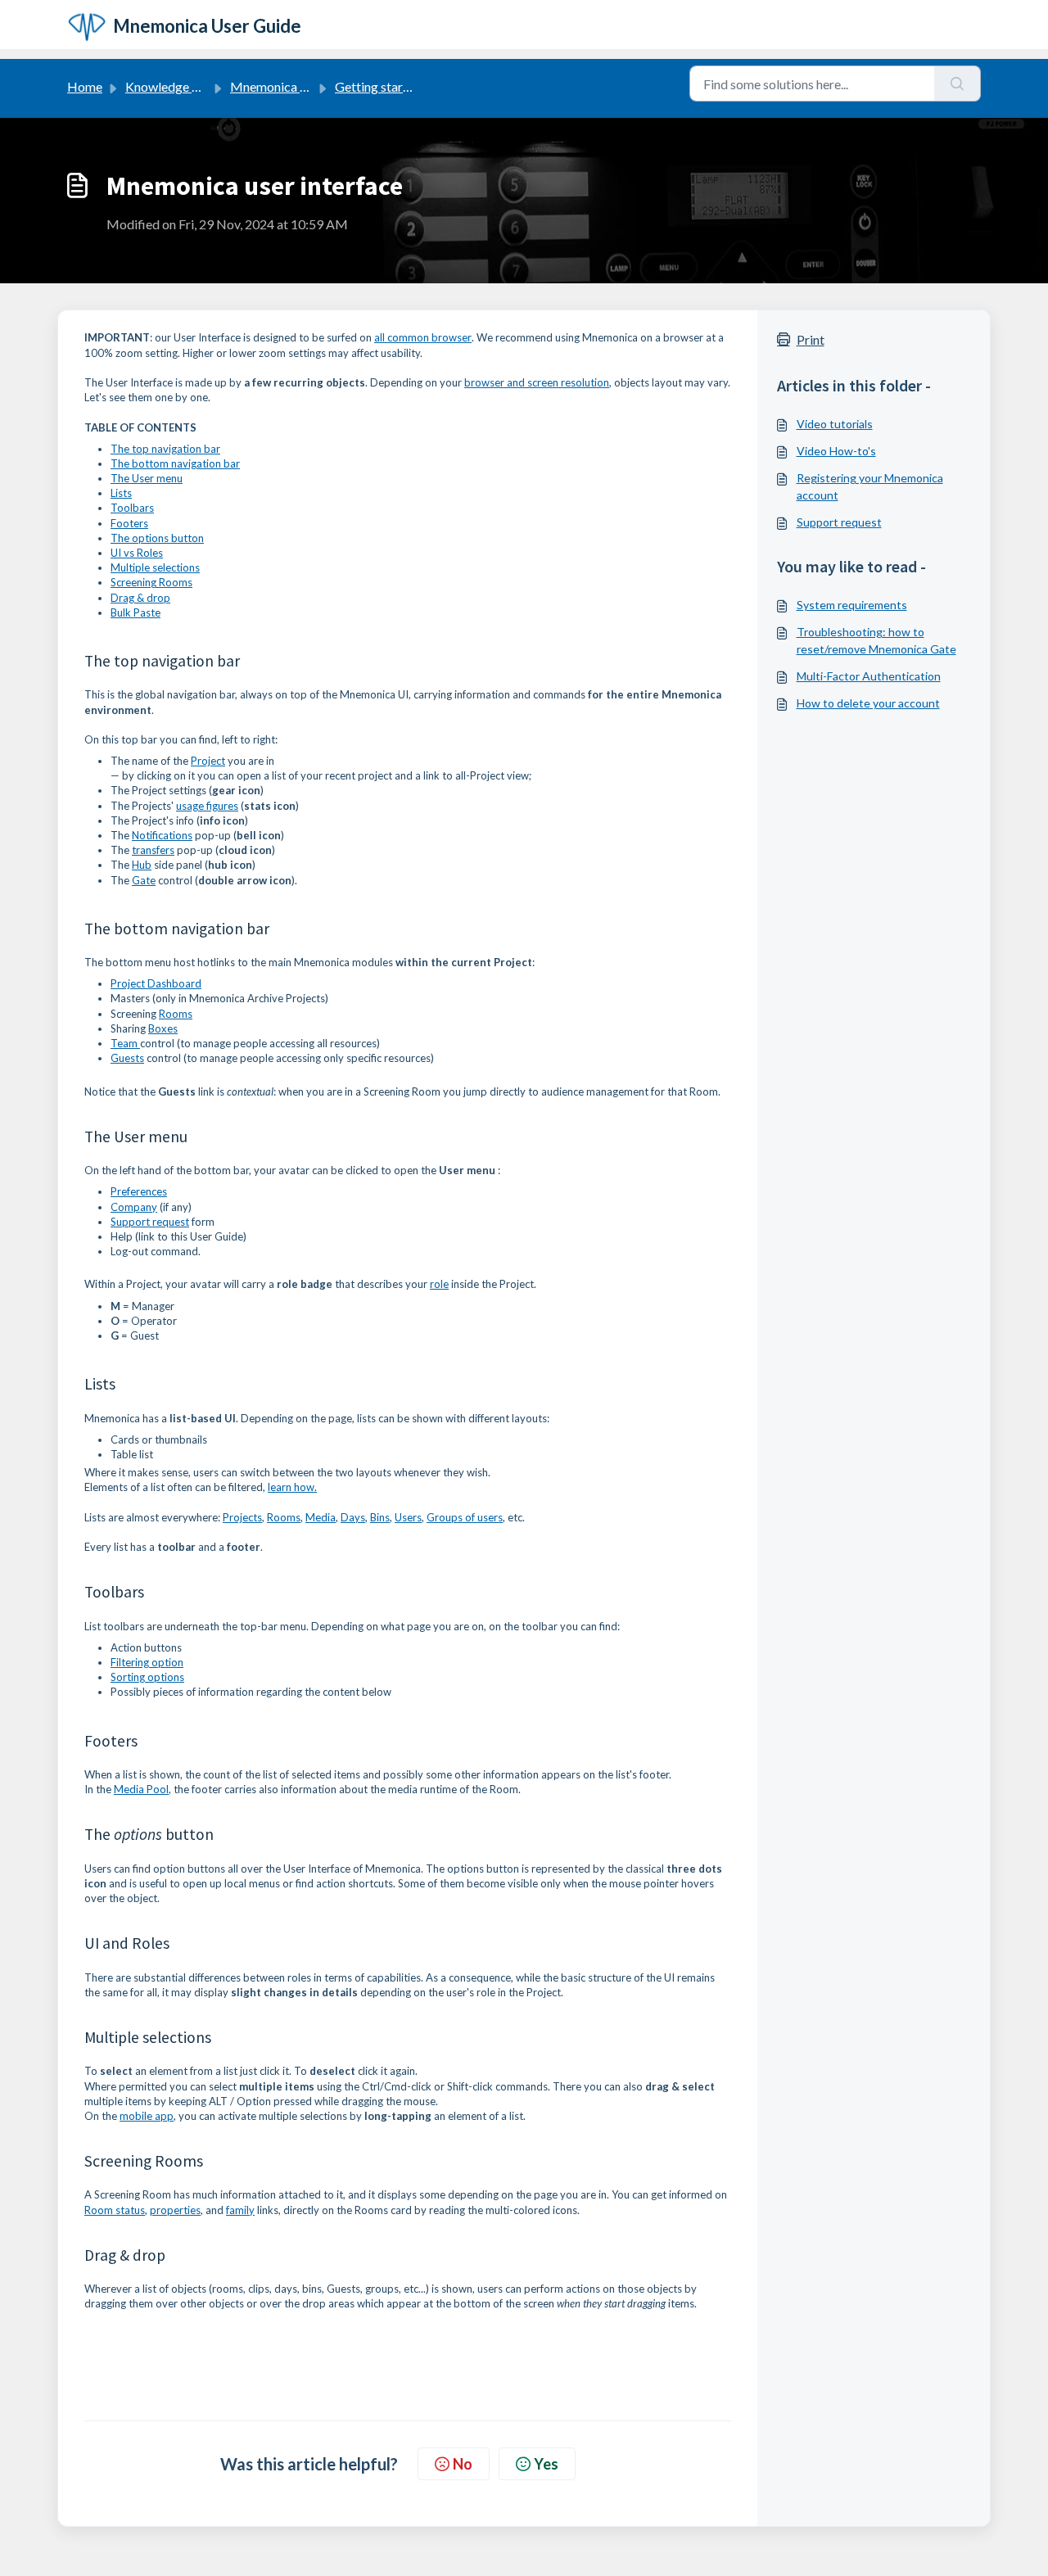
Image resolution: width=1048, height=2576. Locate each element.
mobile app (147, 2116)
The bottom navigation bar (175, 463)
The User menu (147, 478)
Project (208, 761)
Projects (242, 1517)
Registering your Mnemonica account (870, 486)
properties (175, 2210)
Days (353, 1517)
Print (811, 339)
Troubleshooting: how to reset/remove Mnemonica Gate (876, 640)
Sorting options (147, 1677)
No (463, 2464)
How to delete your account (868, 703)
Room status (115, 2210)
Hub (142, 865)
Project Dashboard (156, 983)
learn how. (292, 1487)
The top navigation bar (165, 449)
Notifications (162, 835)
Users (408, 1517)
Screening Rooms (151, 582)
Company (134, 1207)
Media (321, 1517)
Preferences (139, 1191)
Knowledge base (172, 86)
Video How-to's (836, 451)
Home (85, 86)
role (439, 1284)
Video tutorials (835, 424)
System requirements (852, 605)
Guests (127, 1058)
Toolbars (132, 508)
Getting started (378, 86)
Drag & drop (140, 598)
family (240, 2210)
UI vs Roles (137, 553)
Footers (129, 523)
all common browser (423, 337)
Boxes (163, 1028)
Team (125, 1043)
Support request (150, 1222)
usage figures (207, 806)
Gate (144, 880)
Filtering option (147, 1662)
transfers (153, 850)
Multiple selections (155, 567)
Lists (121, 493)
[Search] (958, 84)
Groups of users (465, 1517)
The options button (157, 538)
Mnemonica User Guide (296, 86)
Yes (546, 2464)
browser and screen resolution (537, 382)
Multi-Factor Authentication (869, 676)
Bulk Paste (136, 612)
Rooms (176, 1014)
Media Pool (141, 1789)
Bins (380, 1517)
